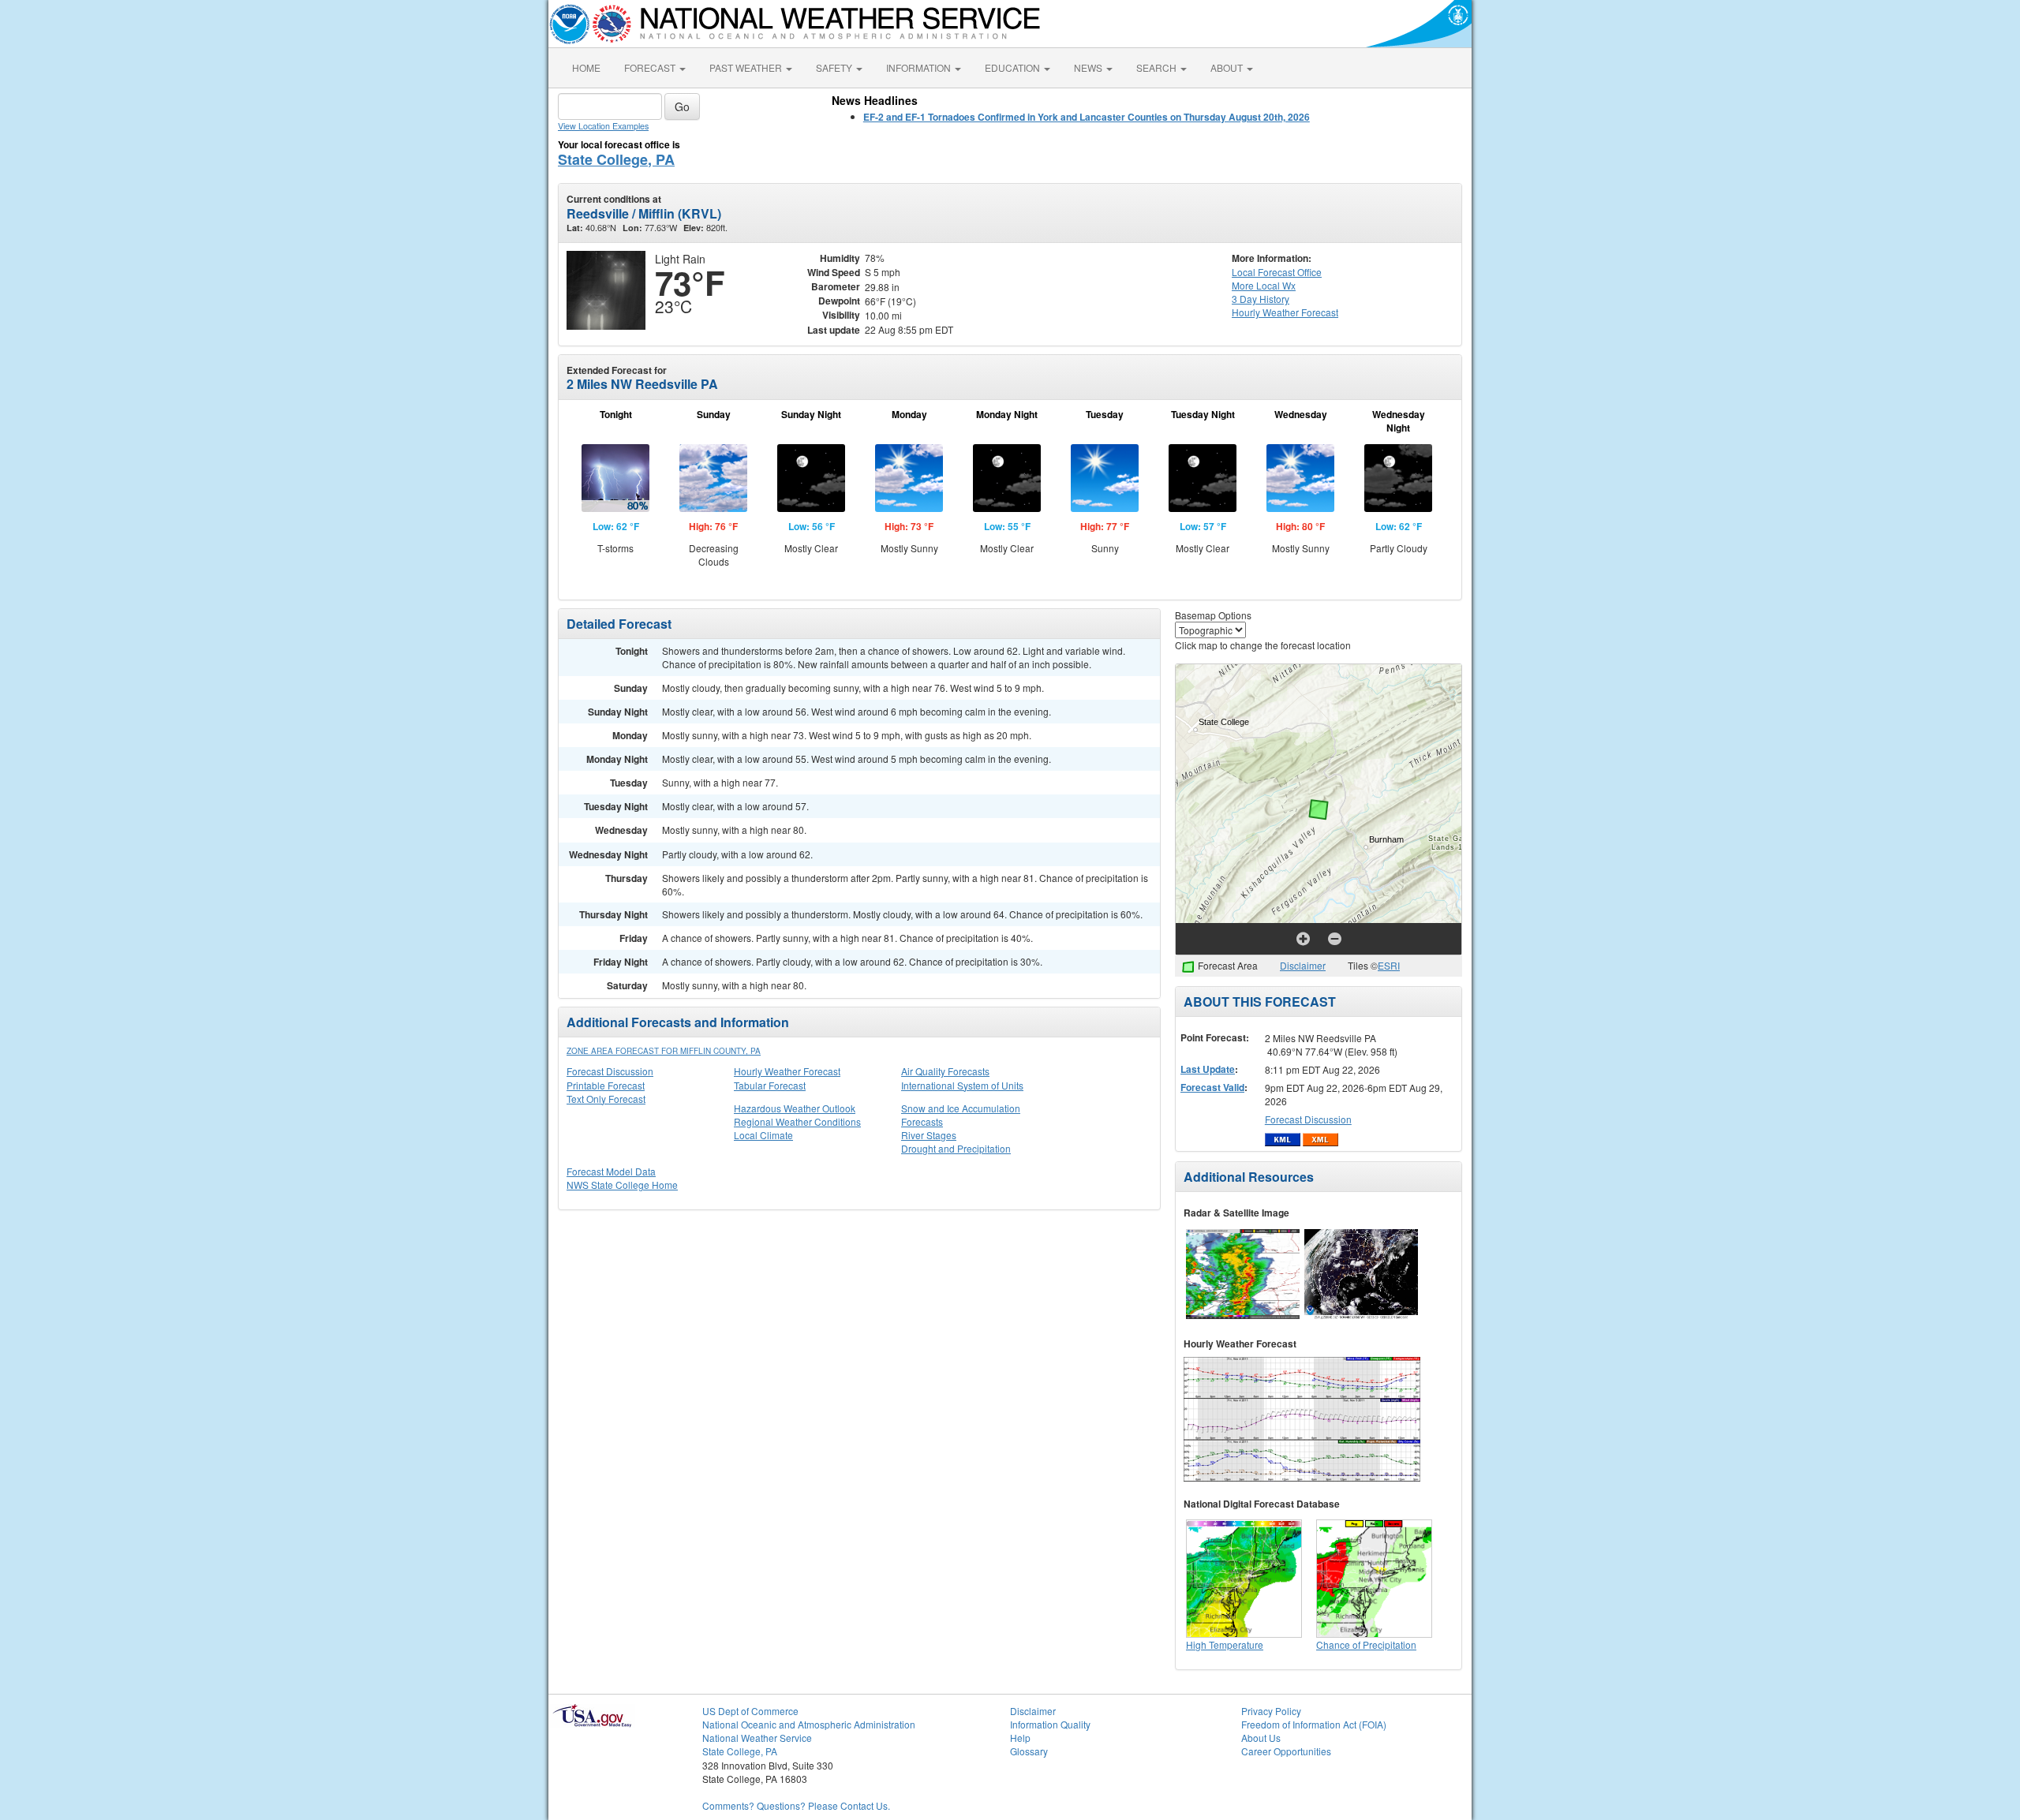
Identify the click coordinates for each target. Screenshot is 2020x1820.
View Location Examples (603, 126)
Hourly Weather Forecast (787, 1071)
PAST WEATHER (747, 67)
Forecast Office (1277, 272)
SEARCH (1158, 67)
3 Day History (1261, 299)
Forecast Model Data (611, 1171)
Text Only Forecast (606, 1099)
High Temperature (1225, 1644)
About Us (1261, 1738)
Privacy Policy (1271, 1711)
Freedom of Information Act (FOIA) (1314, 1724)
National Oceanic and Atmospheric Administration (809, 1724)
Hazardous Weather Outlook (795, 1108)
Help (1020, 1738)
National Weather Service (757, 1738)
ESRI (1389, 965)
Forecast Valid (1212, 1087)
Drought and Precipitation (956, 1148)
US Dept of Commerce (750, 1711)
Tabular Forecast (770, 1085)
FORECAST (651, 67)
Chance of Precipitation (1366, 1644)
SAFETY (835, 67)
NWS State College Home (622, 1185)
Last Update (1208, 1069)
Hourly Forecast (1285, 312)
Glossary (1029, 1751)
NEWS (1089, 67)
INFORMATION (920, 67)
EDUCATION (1014, 67)
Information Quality (1050, 1724)
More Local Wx (1264, 285)
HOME (586, 67)
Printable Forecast (606, 1085)
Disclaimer (1303, 965)
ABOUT (1228, 67)
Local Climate (763, 1135)
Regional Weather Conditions (797, 1121)
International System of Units (962, 1085)
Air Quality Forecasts (945, 1071)
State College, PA (616, 159)
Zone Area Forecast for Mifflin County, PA (664, 1051)
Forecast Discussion (610, 1071)
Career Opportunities (1286, 1751)
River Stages (929, 1135)
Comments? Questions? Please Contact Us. (796, 1805)
